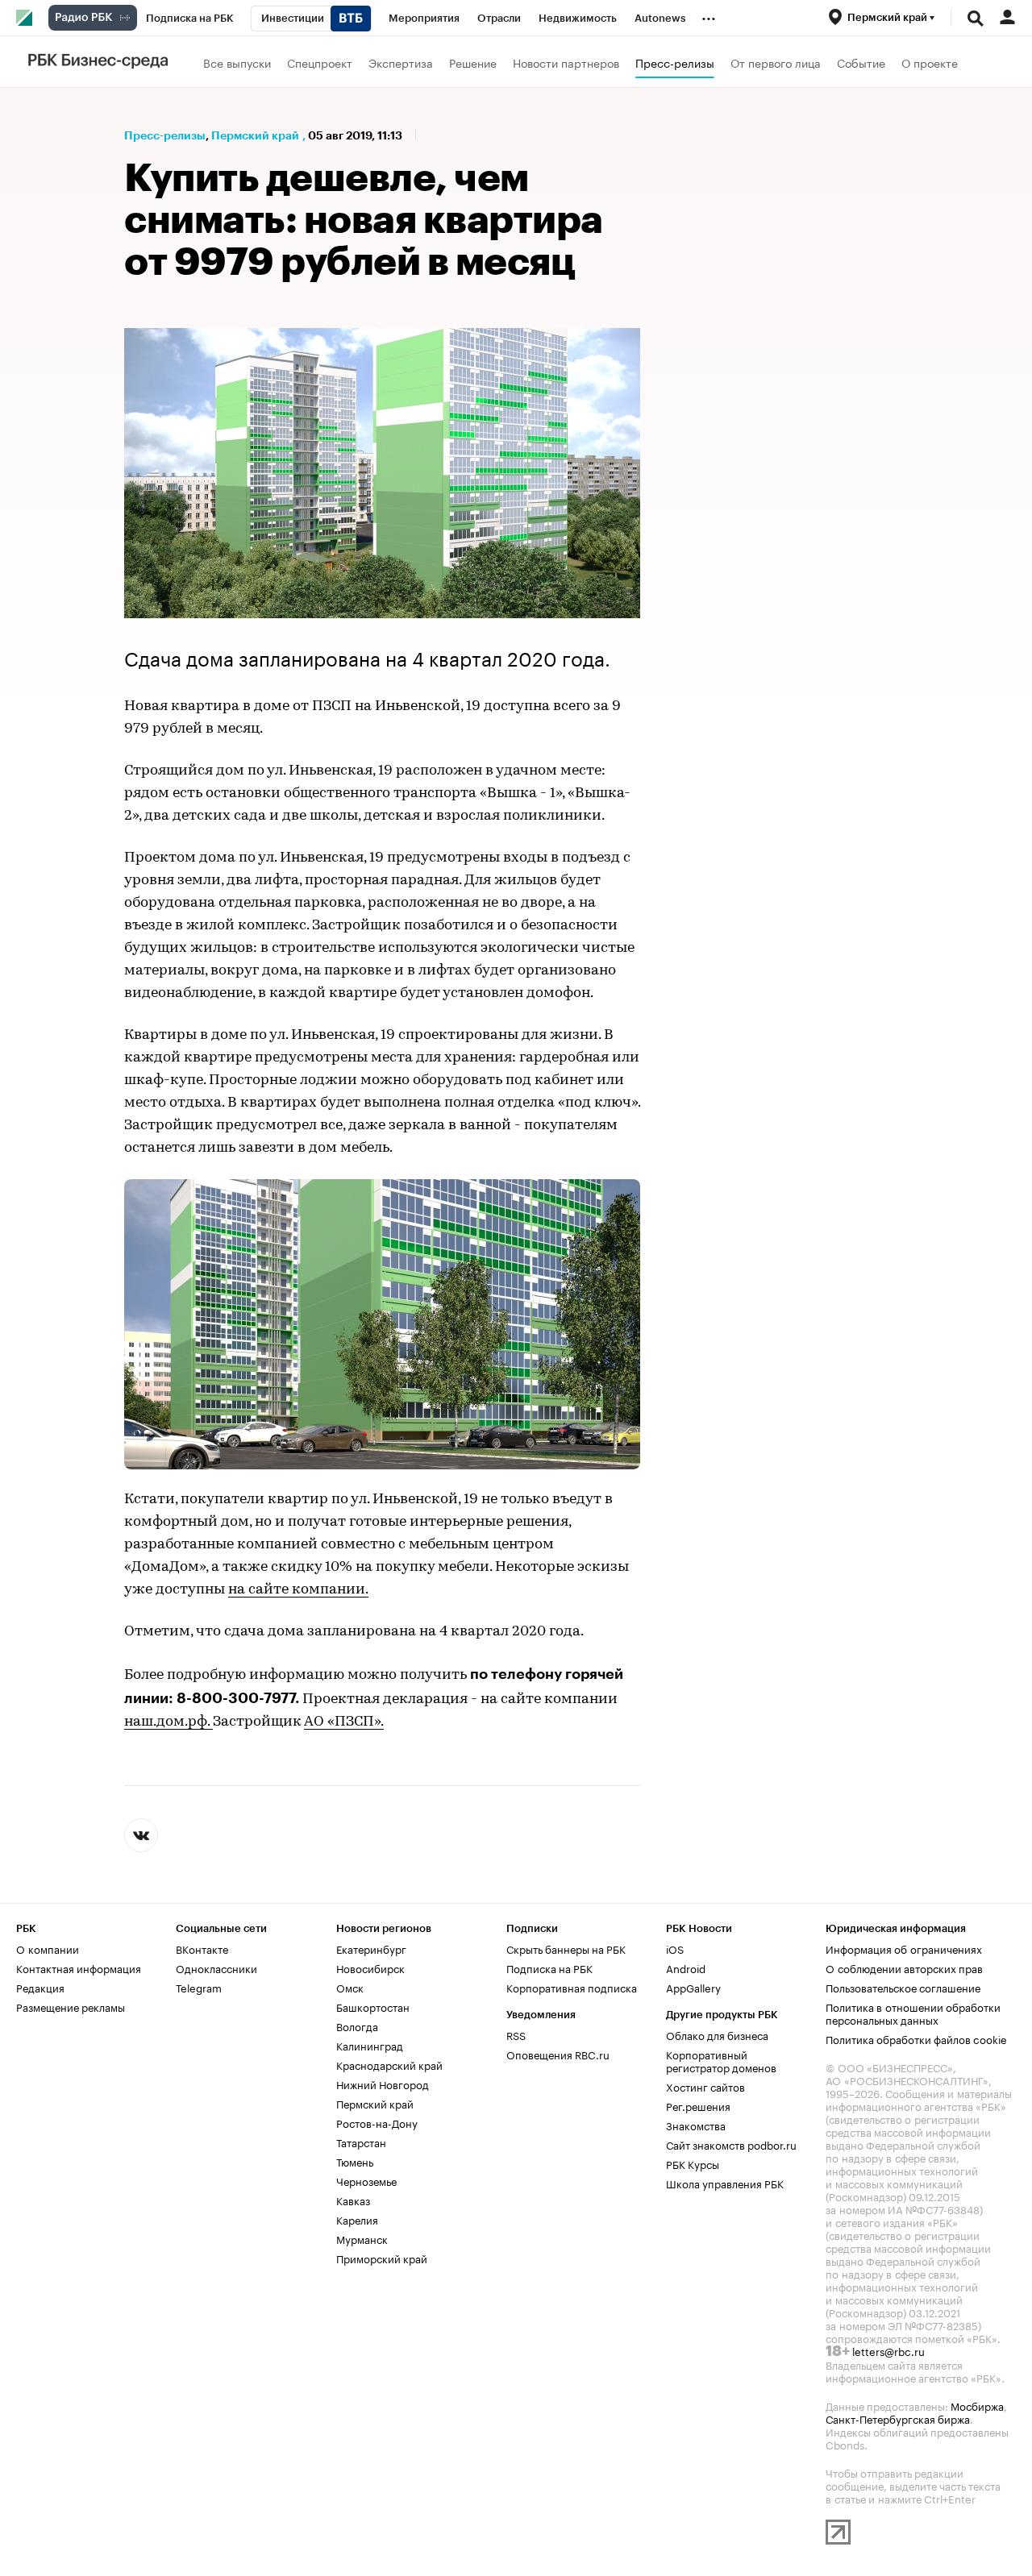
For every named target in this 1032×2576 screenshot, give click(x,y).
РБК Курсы (693, 2163)
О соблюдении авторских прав (904, 1967)
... (709, 15)
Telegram (199, 1987)
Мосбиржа (977, 2405)
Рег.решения (698, 2105)
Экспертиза (401, 62)
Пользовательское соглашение (903, 1987)
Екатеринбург (371, 1948)
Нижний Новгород (383, 2084)
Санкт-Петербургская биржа (898, 2418)
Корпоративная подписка (572, 1987)
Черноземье (366, 2180)
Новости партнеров (566, 62)
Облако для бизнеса (717, 2034)
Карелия (357, 2219)
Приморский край (382, 2258)
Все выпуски (237, 62)
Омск (350, 1987)
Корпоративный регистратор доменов (721, 2060)
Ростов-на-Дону (377, 2122)
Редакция (40, 1987)
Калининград (370, 2045)
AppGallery (693, 1987)
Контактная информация (79, 1967)
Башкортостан (373, 2006)
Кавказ (353, 2200)
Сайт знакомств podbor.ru (731, 2144)
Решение (473, 62)
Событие (861, 62)
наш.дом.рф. (169, 1722)
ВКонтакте (202, 1948)
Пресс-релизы (675, 62)
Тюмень (355, 2161)
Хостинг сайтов (705, 2086)
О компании (48, 1948)
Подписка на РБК (549, 1967)
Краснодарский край (389, 2064)
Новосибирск (370, 1967)
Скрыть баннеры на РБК (566, 1948)
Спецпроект (320, 62)
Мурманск (362, 2238)
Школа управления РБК (725, 2183)
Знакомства (696, 2125)
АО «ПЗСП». (344, 1722)
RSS (516, 2034)
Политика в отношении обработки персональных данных (913, 2013)
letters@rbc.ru (888, 2350)
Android (686, 1967)
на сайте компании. (298, 1590)
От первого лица (776, 62)
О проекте (930, 62)
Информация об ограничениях (904, 1948)
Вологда (357, 2025)
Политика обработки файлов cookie (916, 2038)
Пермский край (255, 135)
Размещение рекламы (71, 2006)
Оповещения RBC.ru (558, 2054)
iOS (675, 1948)
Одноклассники (216, 1967)
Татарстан (361, 2142)
